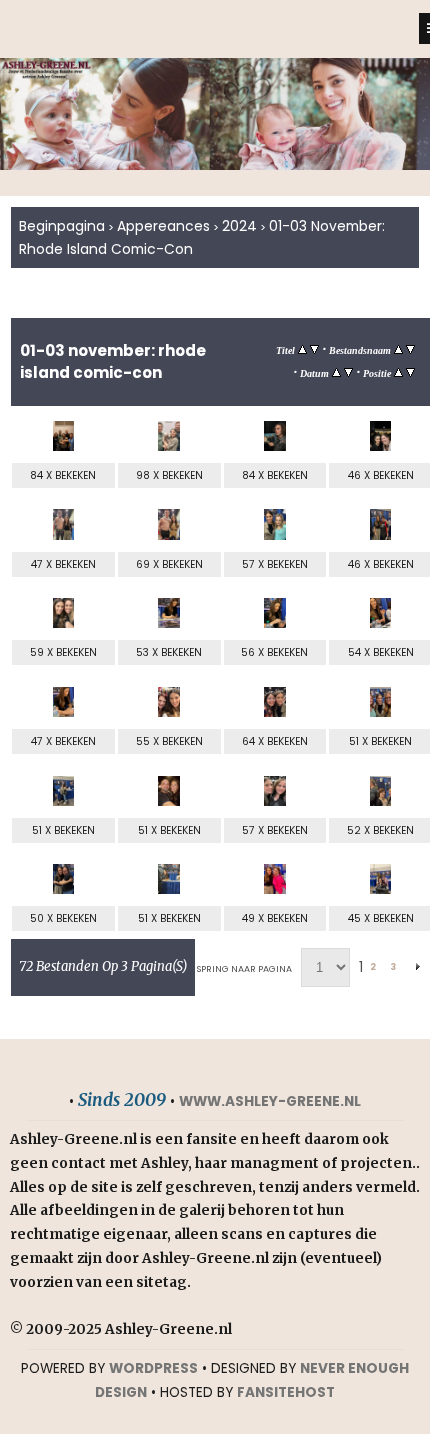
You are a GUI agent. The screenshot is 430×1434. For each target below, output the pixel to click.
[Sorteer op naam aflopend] (410, 349)
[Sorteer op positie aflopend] (410, 372)
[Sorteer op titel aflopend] (314, 349)
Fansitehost (286, 1392)
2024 (239, 226)
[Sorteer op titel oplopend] (302, 349)
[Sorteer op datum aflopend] (348, 372)
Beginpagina (62, 226)
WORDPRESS (153, 1368)
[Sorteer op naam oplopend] (398, 349)
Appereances (163, 226)
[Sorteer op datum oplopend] (336, 372)
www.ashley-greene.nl (270, 1101)
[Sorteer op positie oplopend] (398, 372)
